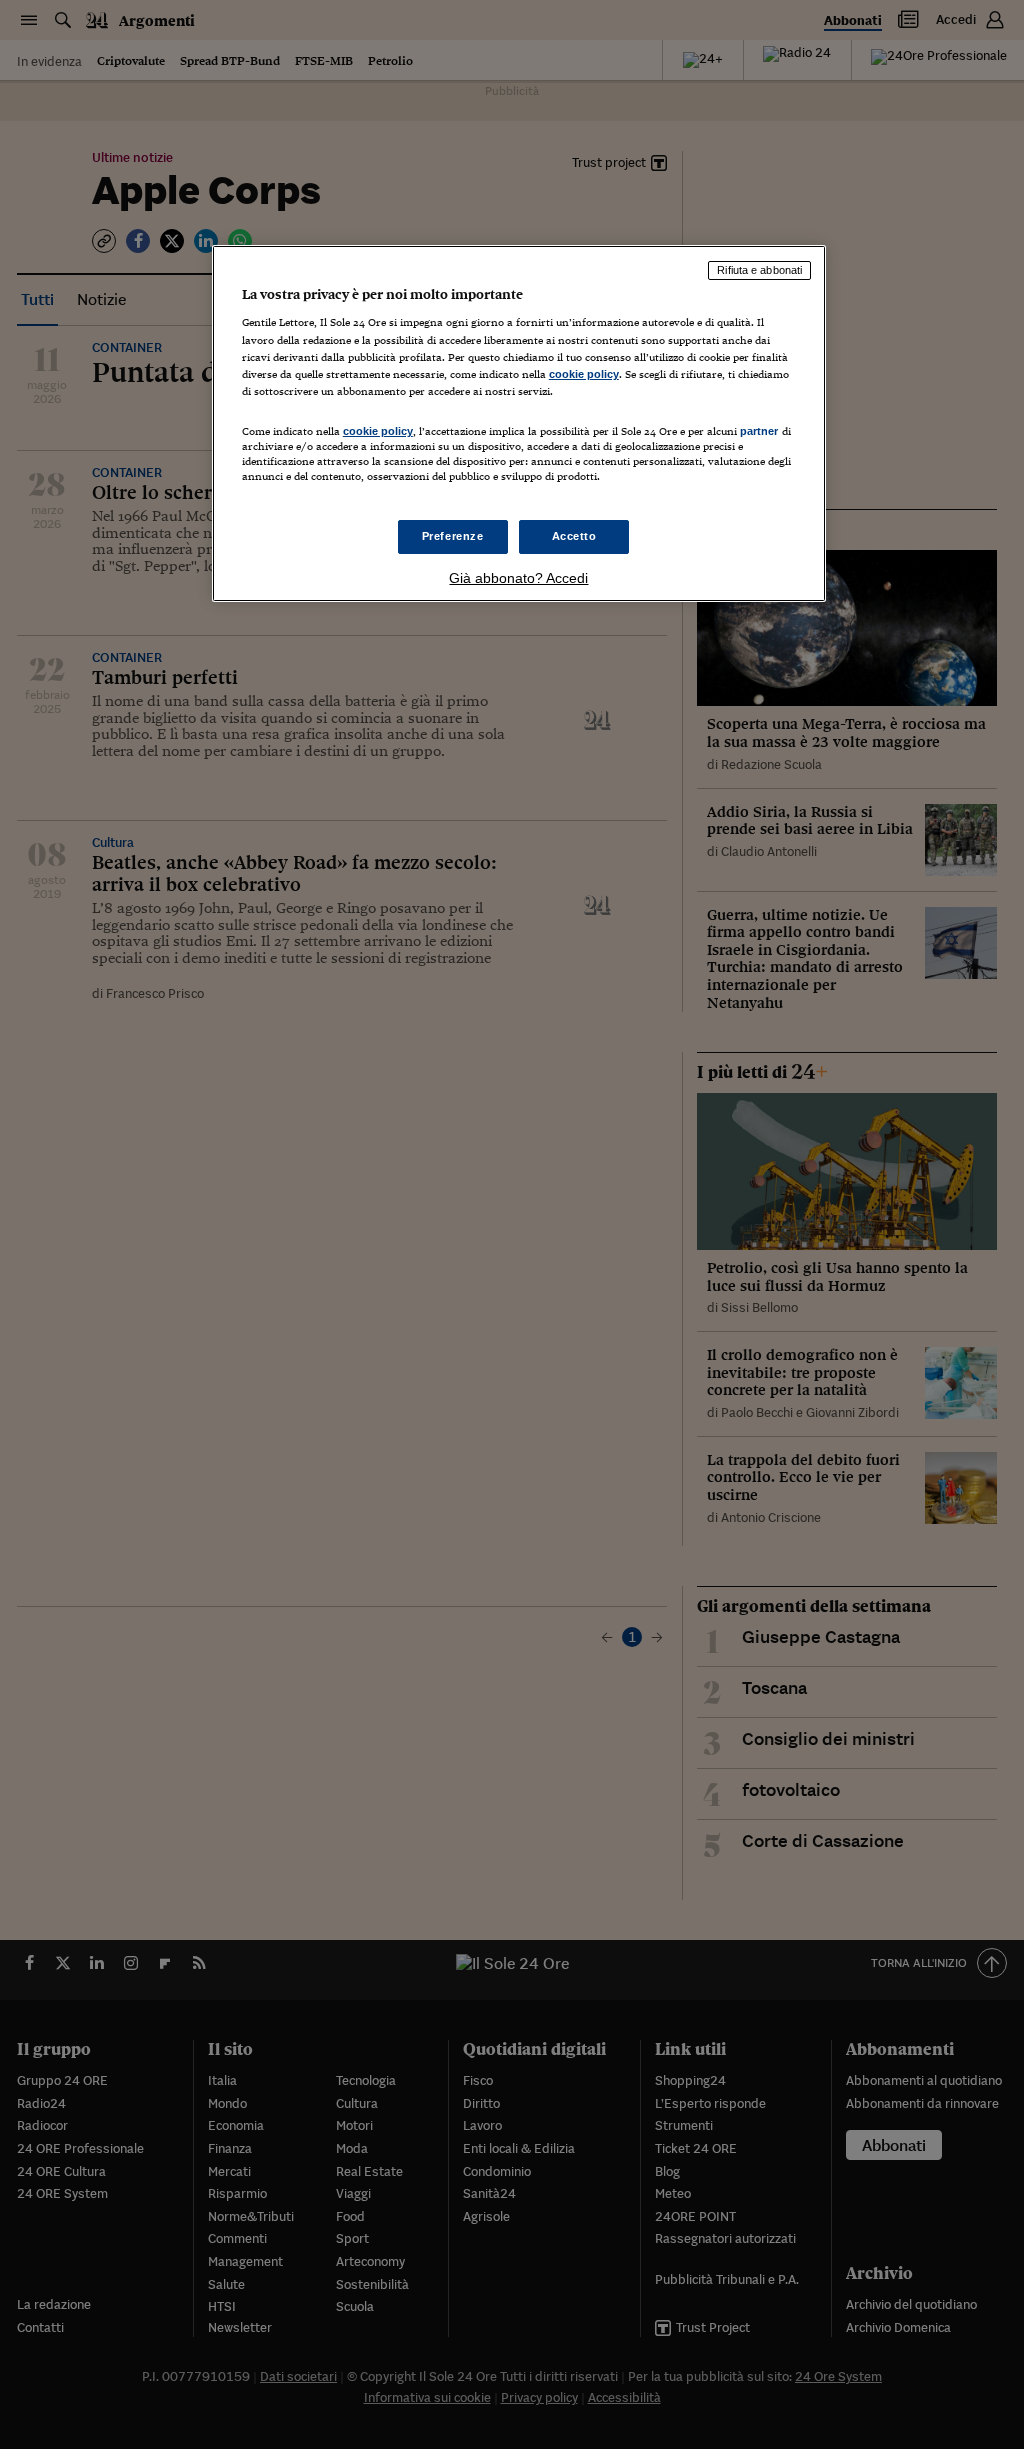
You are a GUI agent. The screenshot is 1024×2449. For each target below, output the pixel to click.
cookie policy (584, 374)
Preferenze (453, 536)
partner (759, 431)
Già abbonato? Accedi (518, 578)
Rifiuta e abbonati (759, 270)
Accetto (574, 536)
